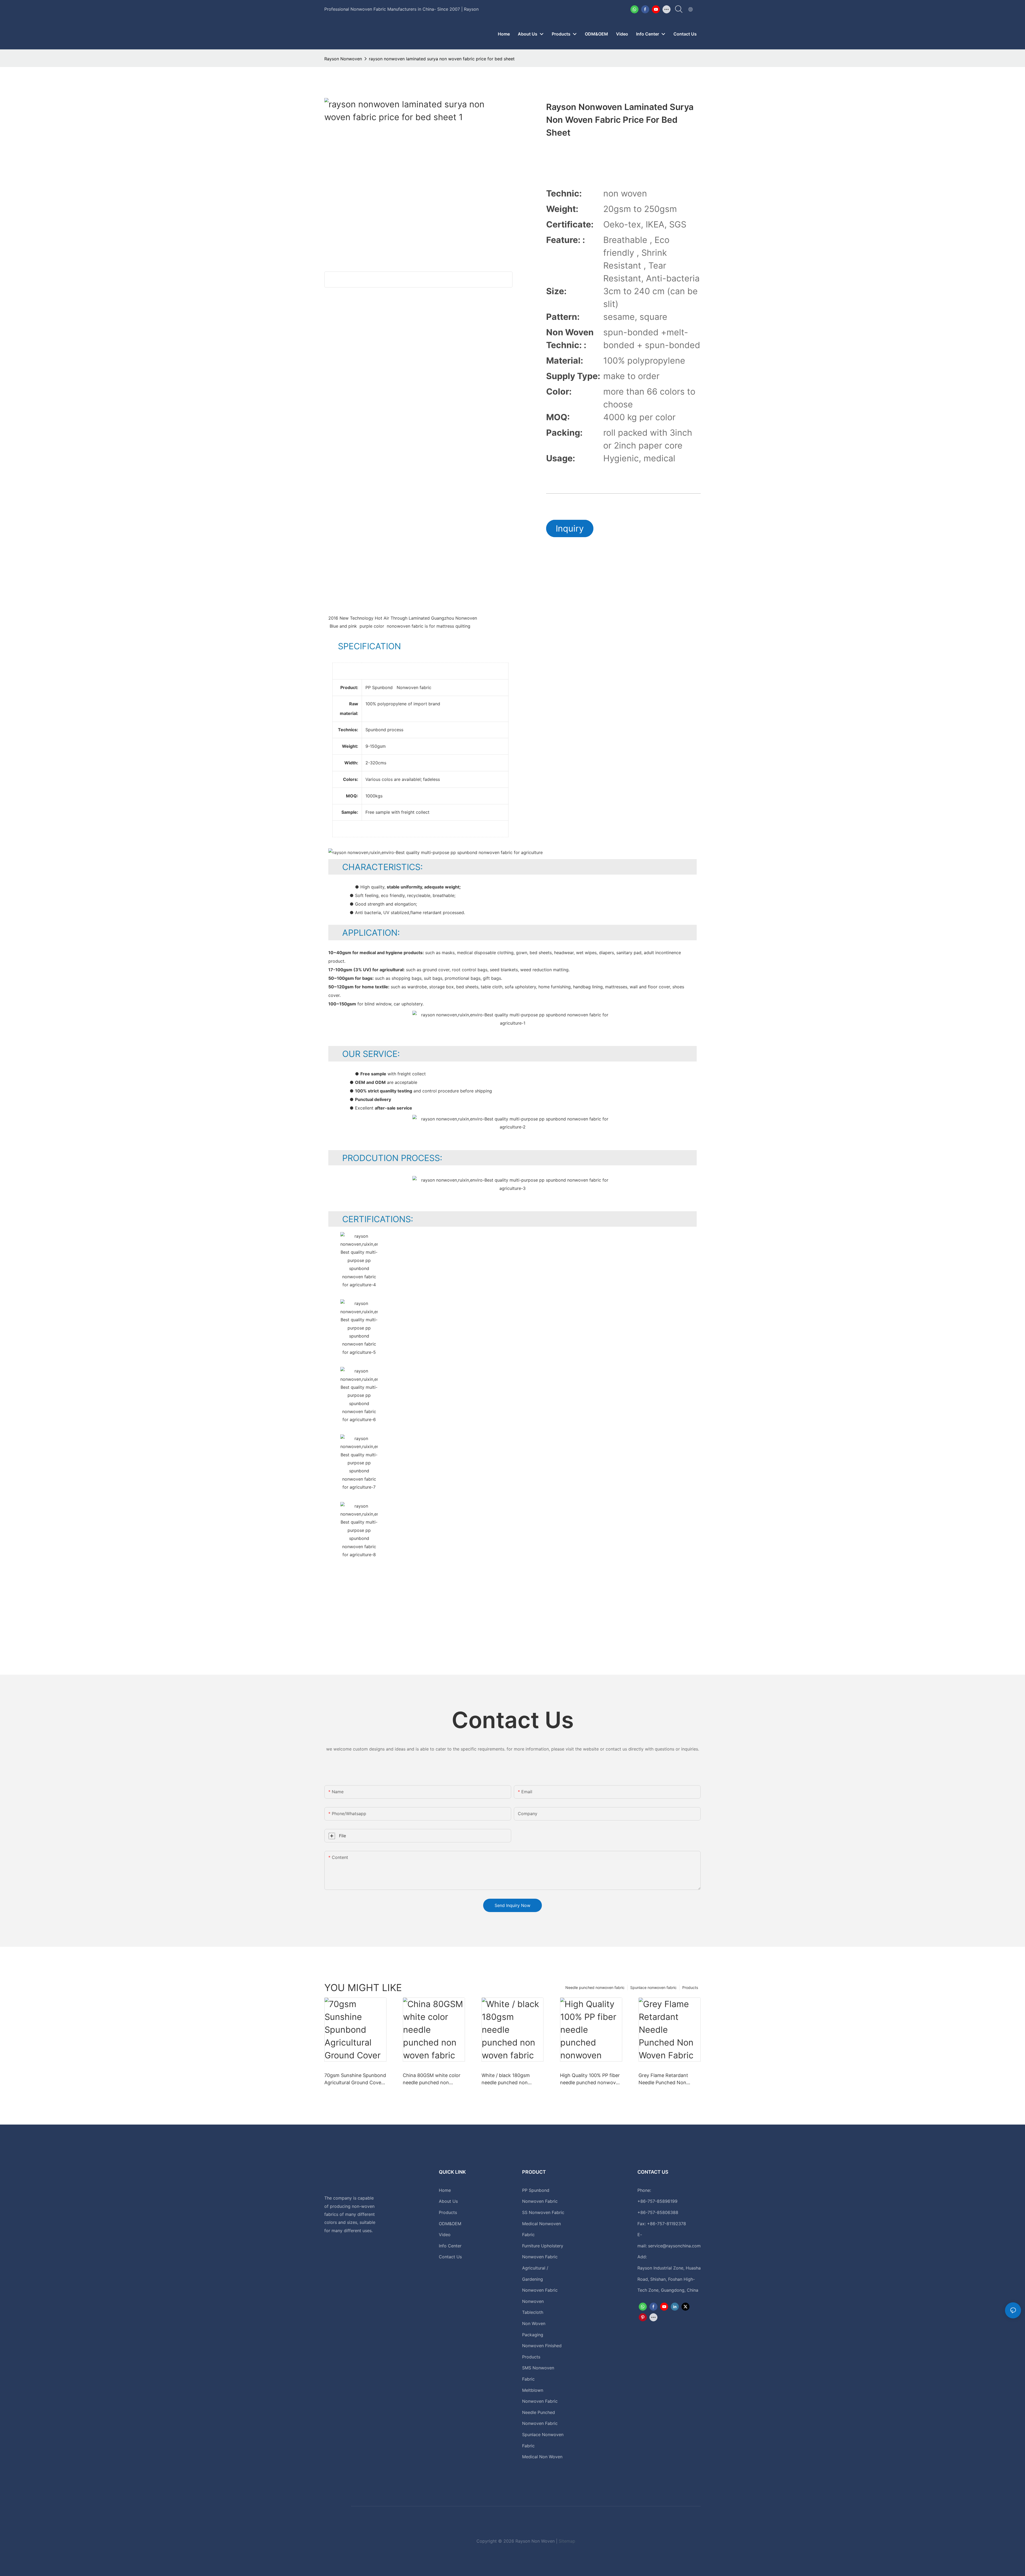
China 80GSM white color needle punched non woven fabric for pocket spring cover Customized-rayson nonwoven (432, 2079)
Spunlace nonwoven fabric (653, 1987)
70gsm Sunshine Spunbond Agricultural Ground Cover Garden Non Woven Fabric (355, 2079)
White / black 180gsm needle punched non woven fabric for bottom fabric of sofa (509, 2079)
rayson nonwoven (343, 59)
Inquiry (570, 528)
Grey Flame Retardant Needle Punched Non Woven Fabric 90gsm (663, 2079)
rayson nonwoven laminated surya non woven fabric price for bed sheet (442, 59)
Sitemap (567, 2541)
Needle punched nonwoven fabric (595, 1987)
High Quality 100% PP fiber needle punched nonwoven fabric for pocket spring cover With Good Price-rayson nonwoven (591, 2079)
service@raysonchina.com (674, 2246)
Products (690, 1987)
